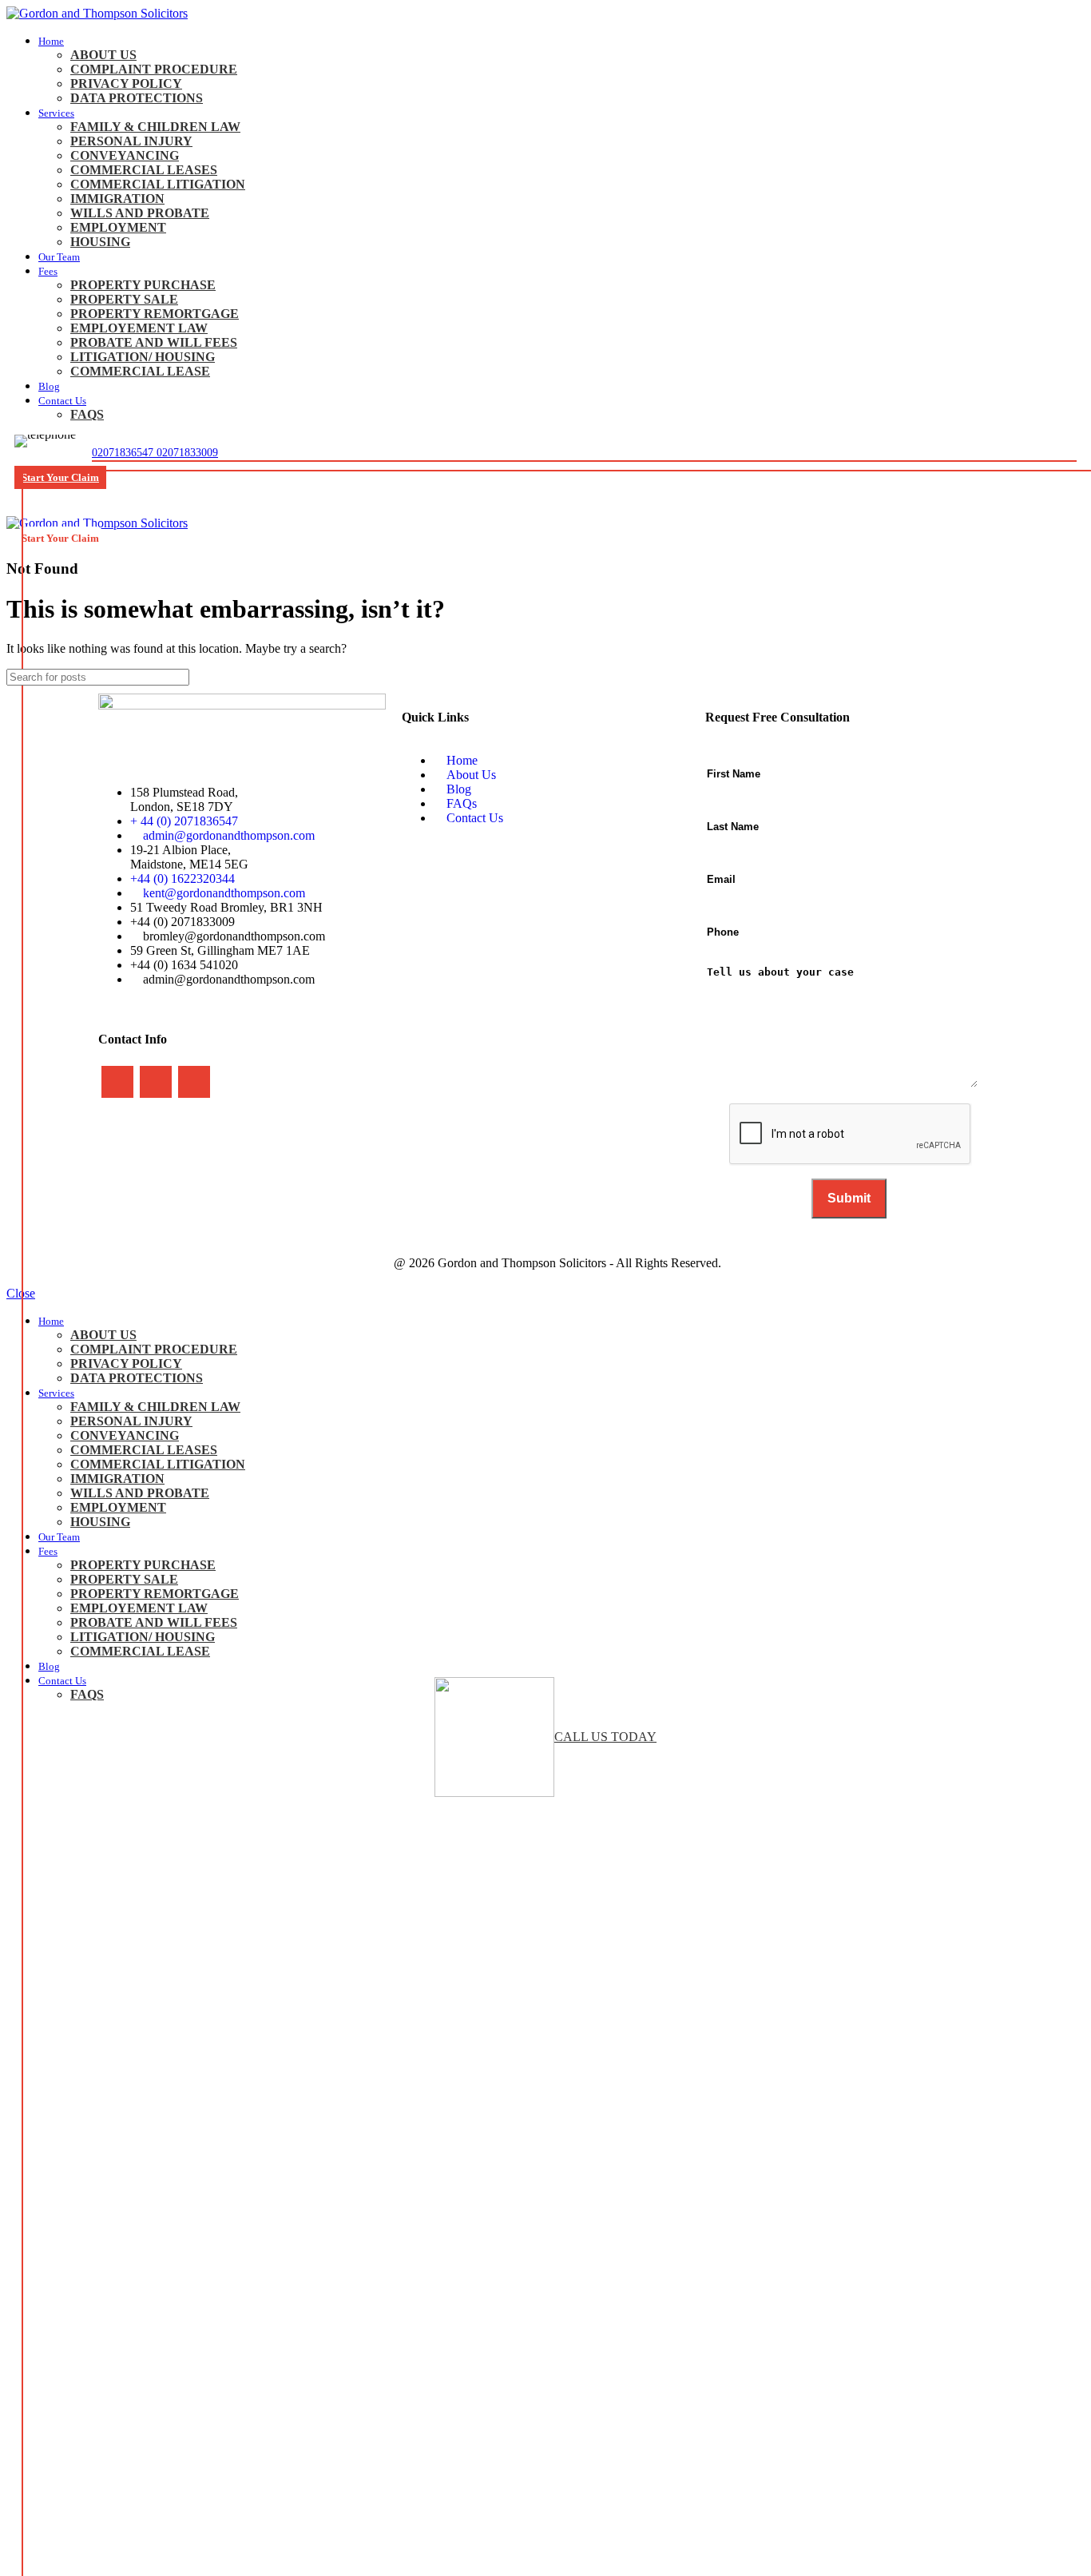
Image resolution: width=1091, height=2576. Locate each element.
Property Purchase (143, 285)
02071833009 (187, 453)
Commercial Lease (140, 371)
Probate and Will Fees (154, 342)
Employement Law (139, 328)
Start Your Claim (60, 477)
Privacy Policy (126, 83)
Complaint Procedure (154, 69)
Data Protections (137, 98)
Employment (118, 227)
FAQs (87, 414)
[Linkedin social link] (194, 1082)
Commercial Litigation (158, 184)
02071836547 (124, 453)
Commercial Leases (144, 170)
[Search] (1066, 677)
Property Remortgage (155, 314)
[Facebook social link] (117, 1082)
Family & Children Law (155, 127)
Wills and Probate (140, 213)
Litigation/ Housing (143, 357)
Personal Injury (131, 141)
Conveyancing (125, 155)
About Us (103, 55)
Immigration (117, 199)
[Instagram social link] (156, 1082)
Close (21, 1293)
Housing (100, 242)
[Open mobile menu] (545, 500)
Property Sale (124, 299)
